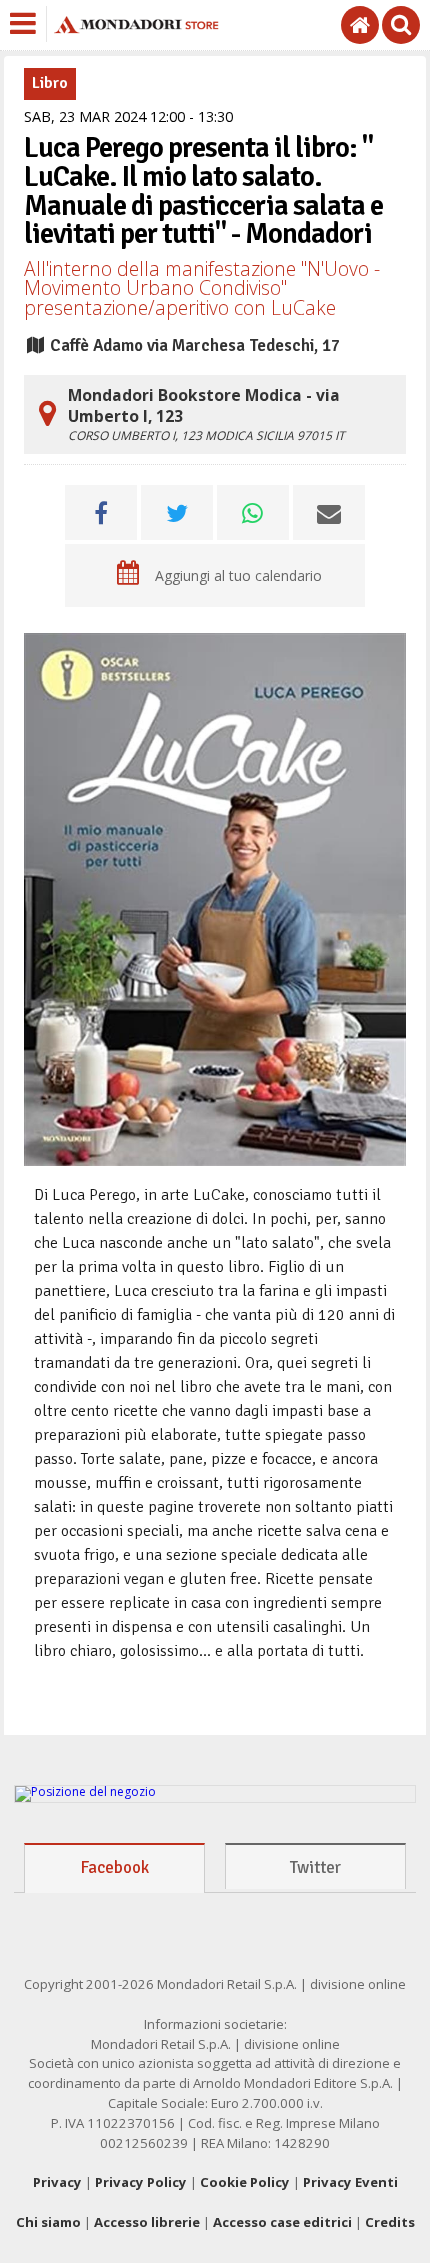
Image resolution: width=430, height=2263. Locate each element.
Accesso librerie (147, 2222)
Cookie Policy (245, 2182)
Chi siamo (48, 2222)
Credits (390, 2222)
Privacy (57, 2182)
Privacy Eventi (350, 2182)
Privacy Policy (141, 2182)
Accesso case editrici (282, 2222)
